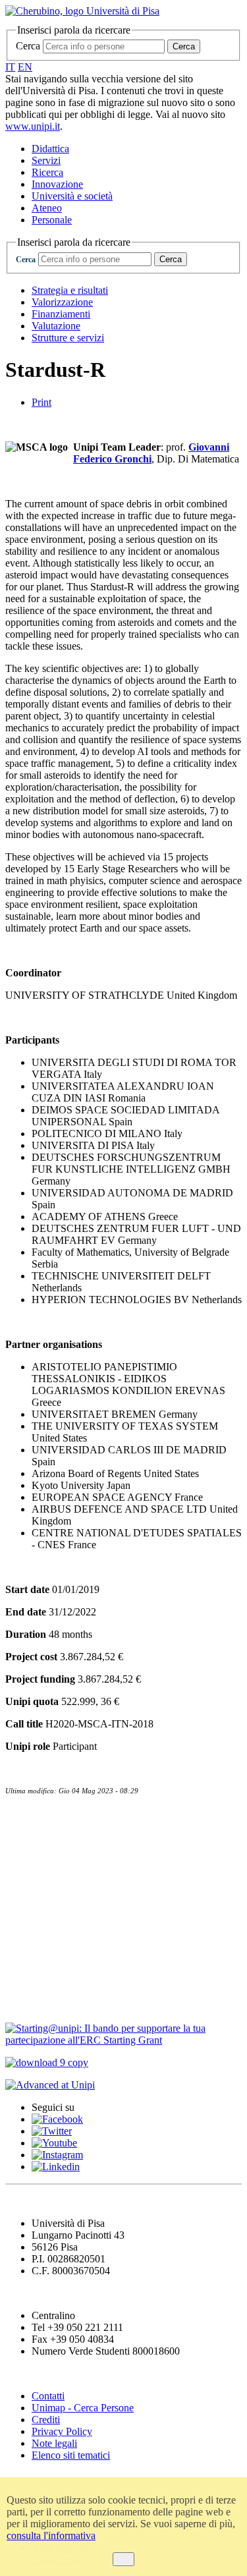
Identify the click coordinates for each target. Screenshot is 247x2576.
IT (10, 67)
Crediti (46, 2420)
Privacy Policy (62, 2431)
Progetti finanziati (54, 1949)
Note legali (54, 2443)
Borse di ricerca (47, 1896)
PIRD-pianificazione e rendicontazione (109, 1922)
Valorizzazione (62, 302)
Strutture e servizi (68, 338)
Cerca (28, 46)
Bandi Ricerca (43, 1869)
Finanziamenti (61, 314)
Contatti (28, 1815)
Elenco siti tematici (71, 2455)
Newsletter (33, 1842)
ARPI (21, 2003)
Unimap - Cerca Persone (83, 2408)
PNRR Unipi (40, 1976)
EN (25, 67)
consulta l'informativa (51, 2535)
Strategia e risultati (70, 290)
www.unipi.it (33, 126)
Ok (123, 2559)
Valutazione (56, 326)
